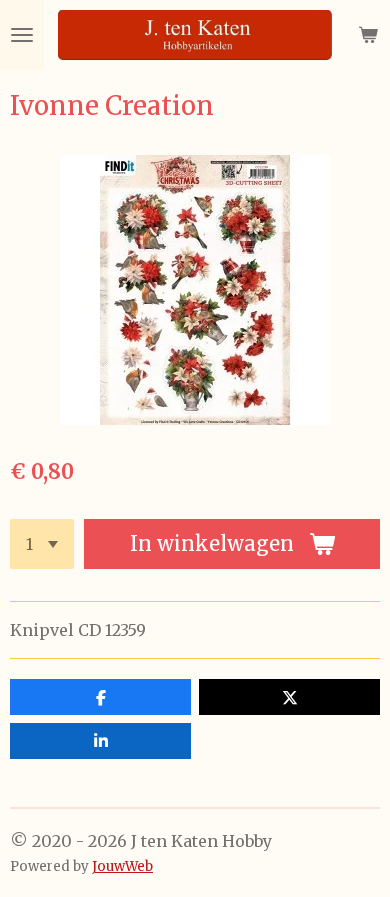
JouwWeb (122, 866)
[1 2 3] (42, 544)
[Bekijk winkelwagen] (368, 35)
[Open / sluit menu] (22, 35)
